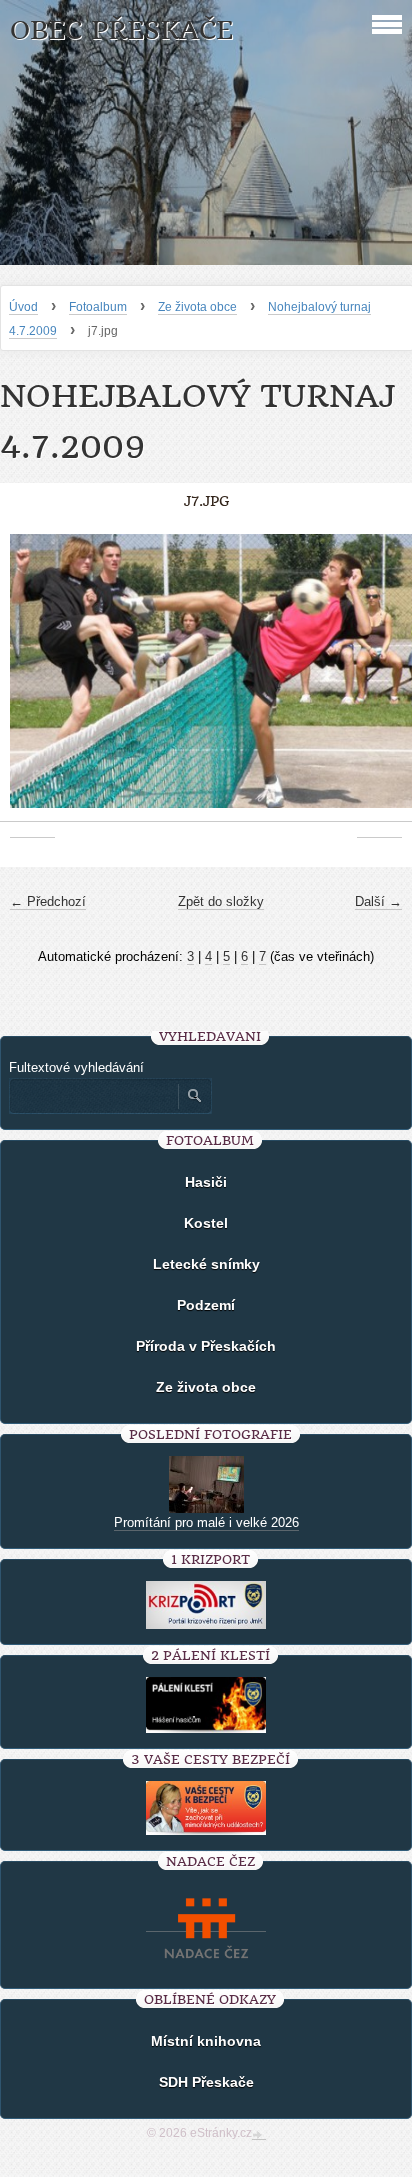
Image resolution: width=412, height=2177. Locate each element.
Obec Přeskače (121, 30)
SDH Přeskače (206, 2082)
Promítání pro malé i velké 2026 (206, 1522)
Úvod (23, 307)
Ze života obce (197, 307)
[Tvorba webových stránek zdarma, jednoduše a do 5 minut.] (259, 2135)
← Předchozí (48, 901)
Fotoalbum (98, 307)
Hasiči (206, 1182)
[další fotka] (379, 681)
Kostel (206, 1223)
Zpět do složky (221, 901)
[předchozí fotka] (32, 681)
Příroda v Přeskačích (206, 1346)
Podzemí (206, 1305)
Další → (378, 901)
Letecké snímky (206, 1264)
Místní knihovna (206, 2041)
